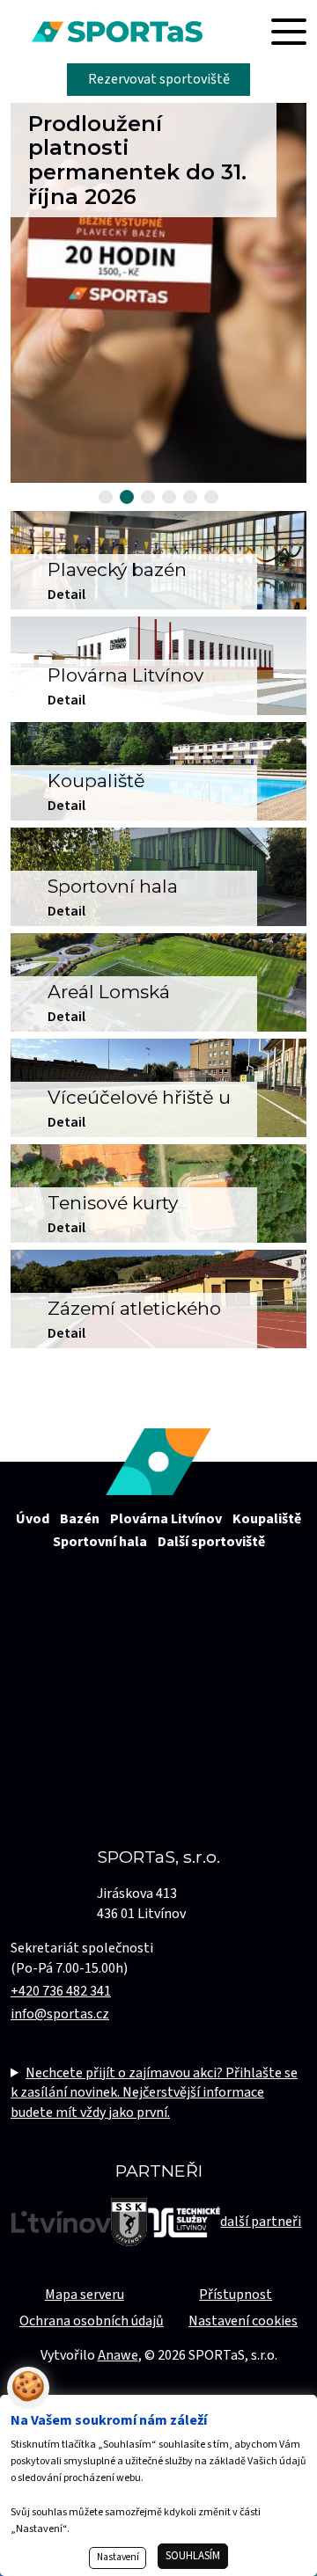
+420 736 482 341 (61, 1991)
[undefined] (158, 982)
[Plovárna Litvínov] (158, 666)
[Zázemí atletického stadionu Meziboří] (158, 1299)
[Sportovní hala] (158, 877)
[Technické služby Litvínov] (184, 2222)
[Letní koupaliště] (158, 771)
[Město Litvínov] (61, 2222)
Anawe (118, 2355)
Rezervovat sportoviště (159, 79)
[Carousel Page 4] (169, 497)
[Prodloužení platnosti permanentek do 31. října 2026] (158, 293)
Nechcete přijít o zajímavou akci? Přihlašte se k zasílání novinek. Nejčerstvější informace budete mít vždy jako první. (154, 2093)
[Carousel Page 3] (148, 497)
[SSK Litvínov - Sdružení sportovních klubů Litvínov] (129, 2222)
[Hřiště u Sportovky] (158, 1088)
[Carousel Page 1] (106, 497)
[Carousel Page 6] (211, 497)
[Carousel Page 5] (190, 497)
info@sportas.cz (60, 2014)
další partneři (261, 2222)
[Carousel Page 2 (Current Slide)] (127, 497)
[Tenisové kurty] (158, 1193)
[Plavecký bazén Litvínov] (158, 560)
